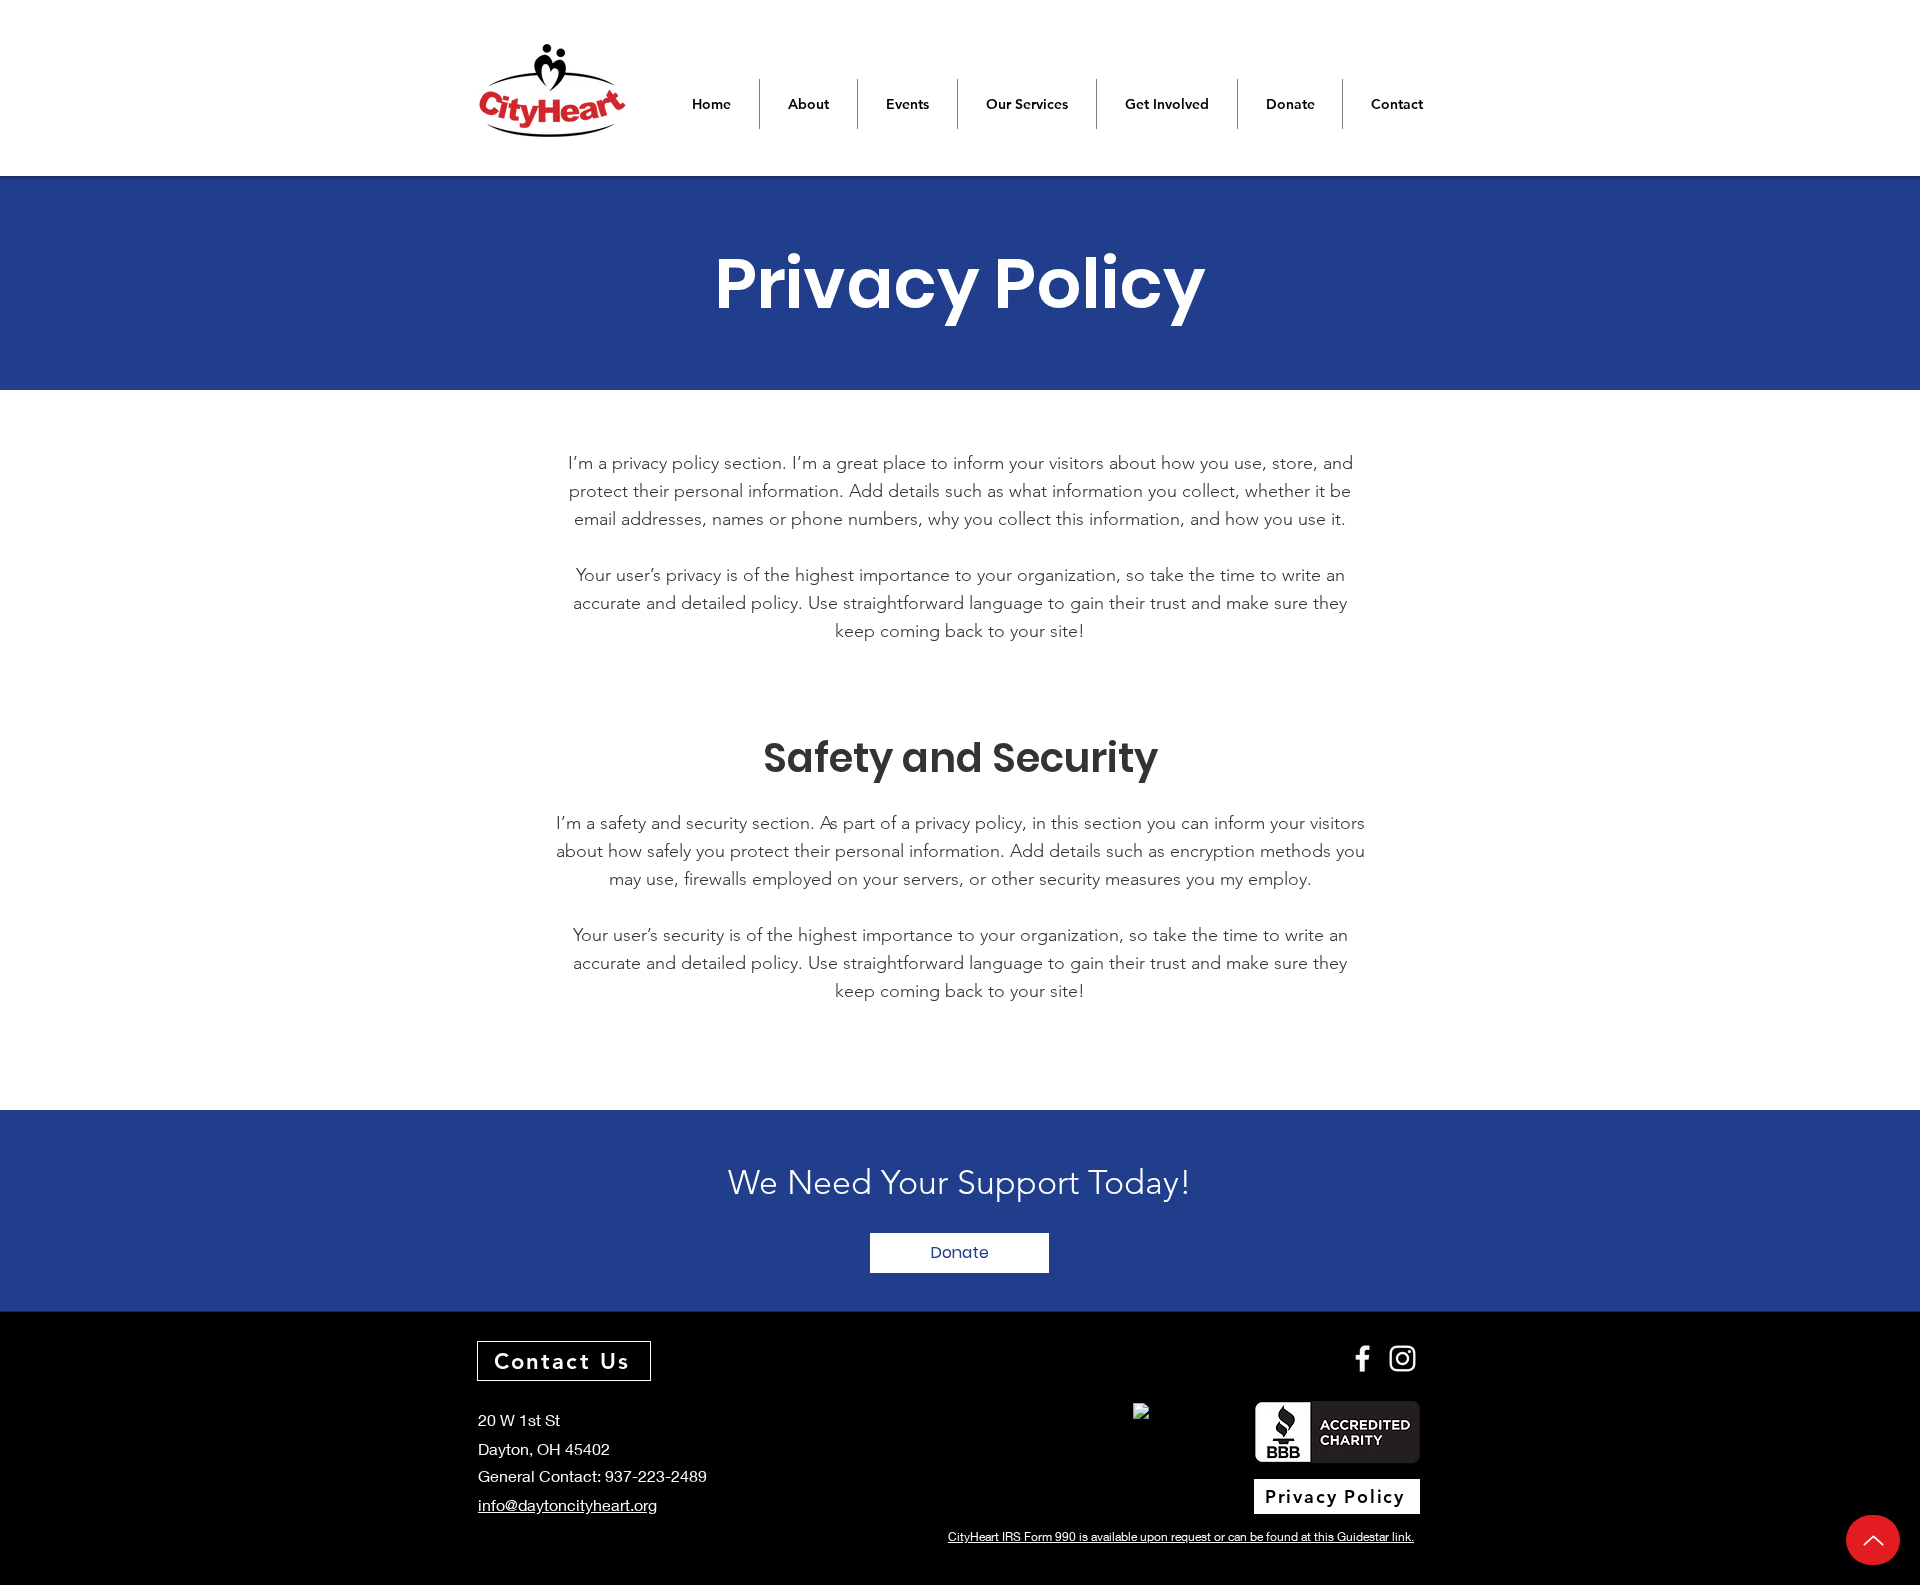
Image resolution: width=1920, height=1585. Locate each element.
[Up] (1873, 1540)
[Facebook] (1362, 1358)
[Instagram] (1402, 1358)
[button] (959, 1253)
